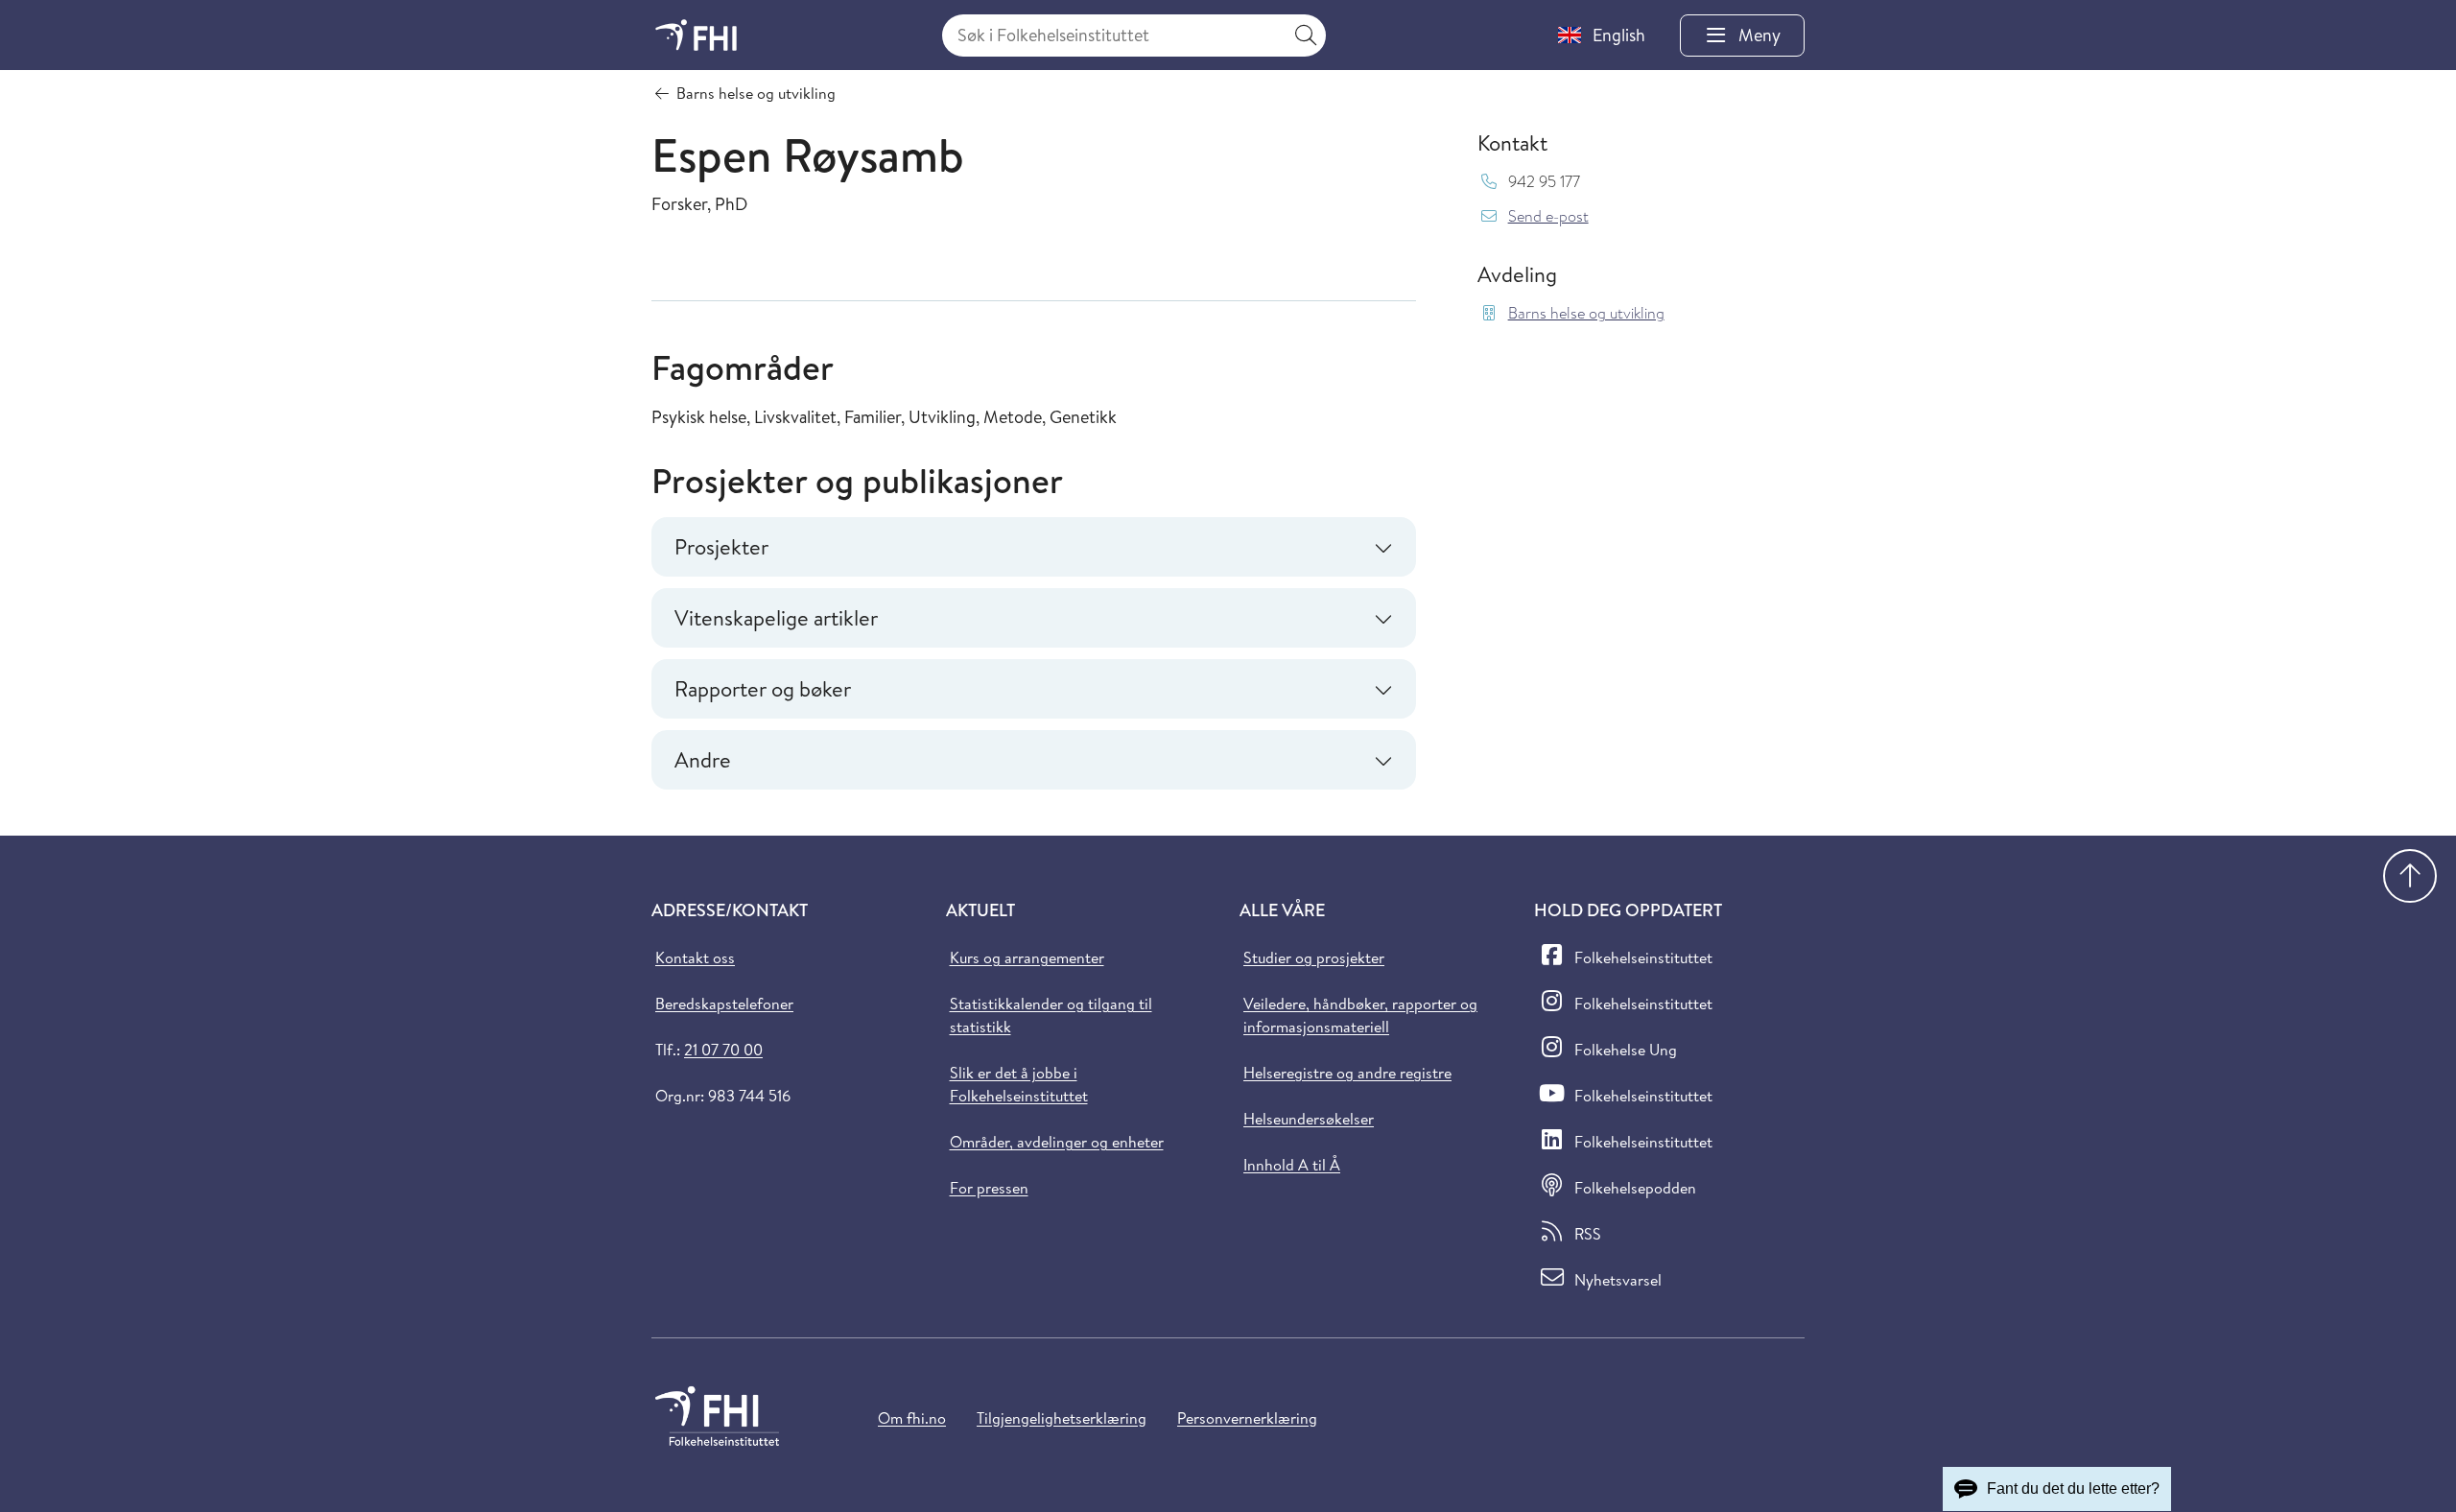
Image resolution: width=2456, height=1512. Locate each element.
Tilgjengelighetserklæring (1062, 1418)
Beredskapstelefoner (724, 1004)
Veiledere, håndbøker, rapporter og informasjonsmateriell (1360, 1015)
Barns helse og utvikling (1586, 313)
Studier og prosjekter (1314, 957)
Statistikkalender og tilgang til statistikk (1051, 1015)
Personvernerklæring (1247, 1418)
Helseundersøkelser (1309, 1119)
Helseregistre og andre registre (1347, 1073)
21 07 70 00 (723, 1050)
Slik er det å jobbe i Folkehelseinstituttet (1019, 1084)
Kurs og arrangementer (1027, 957)
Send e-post (1548, 216)
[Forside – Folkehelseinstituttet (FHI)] (696, 35)
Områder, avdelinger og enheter (1057, 1142)
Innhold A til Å (1292, 1165)
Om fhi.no (912, 1418)
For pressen (989, 1188)
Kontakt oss (695, 957)
